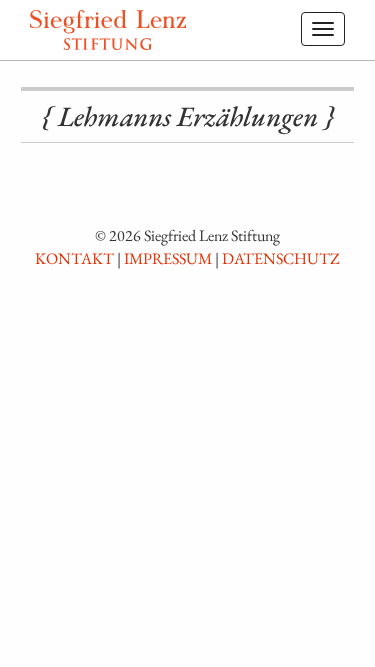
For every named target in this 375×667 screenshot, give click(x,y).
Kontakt (74, 258)
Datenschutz (281, 258)
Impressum (168, 258)
